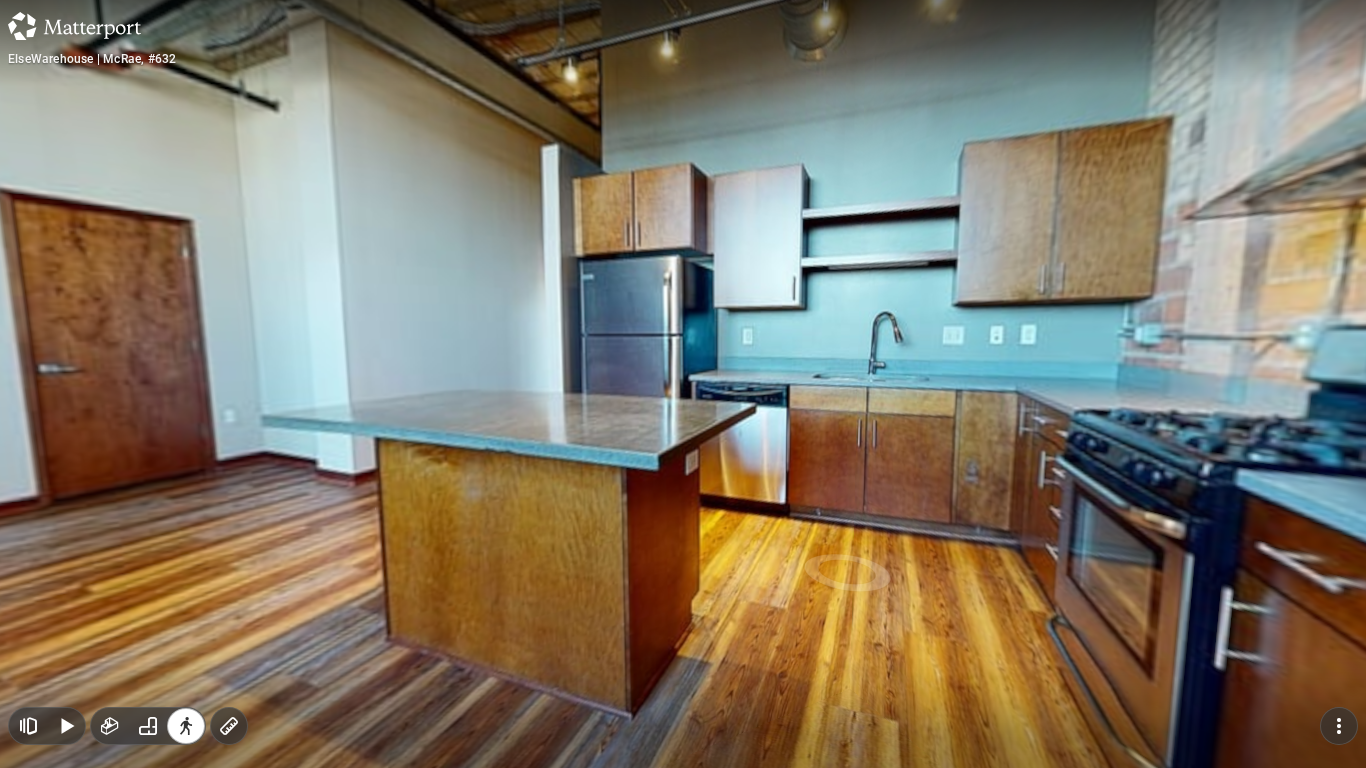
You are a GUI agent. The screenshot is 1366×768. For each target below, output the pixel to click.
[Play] (66, 726)
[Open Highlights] (28, 726)
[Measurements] (229, 726)
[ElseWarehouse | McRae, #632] (683, 384)
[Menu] (1339, 726)
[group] (148, 726)
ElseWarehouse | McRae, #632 (92, 59)
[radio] (110, 726)
